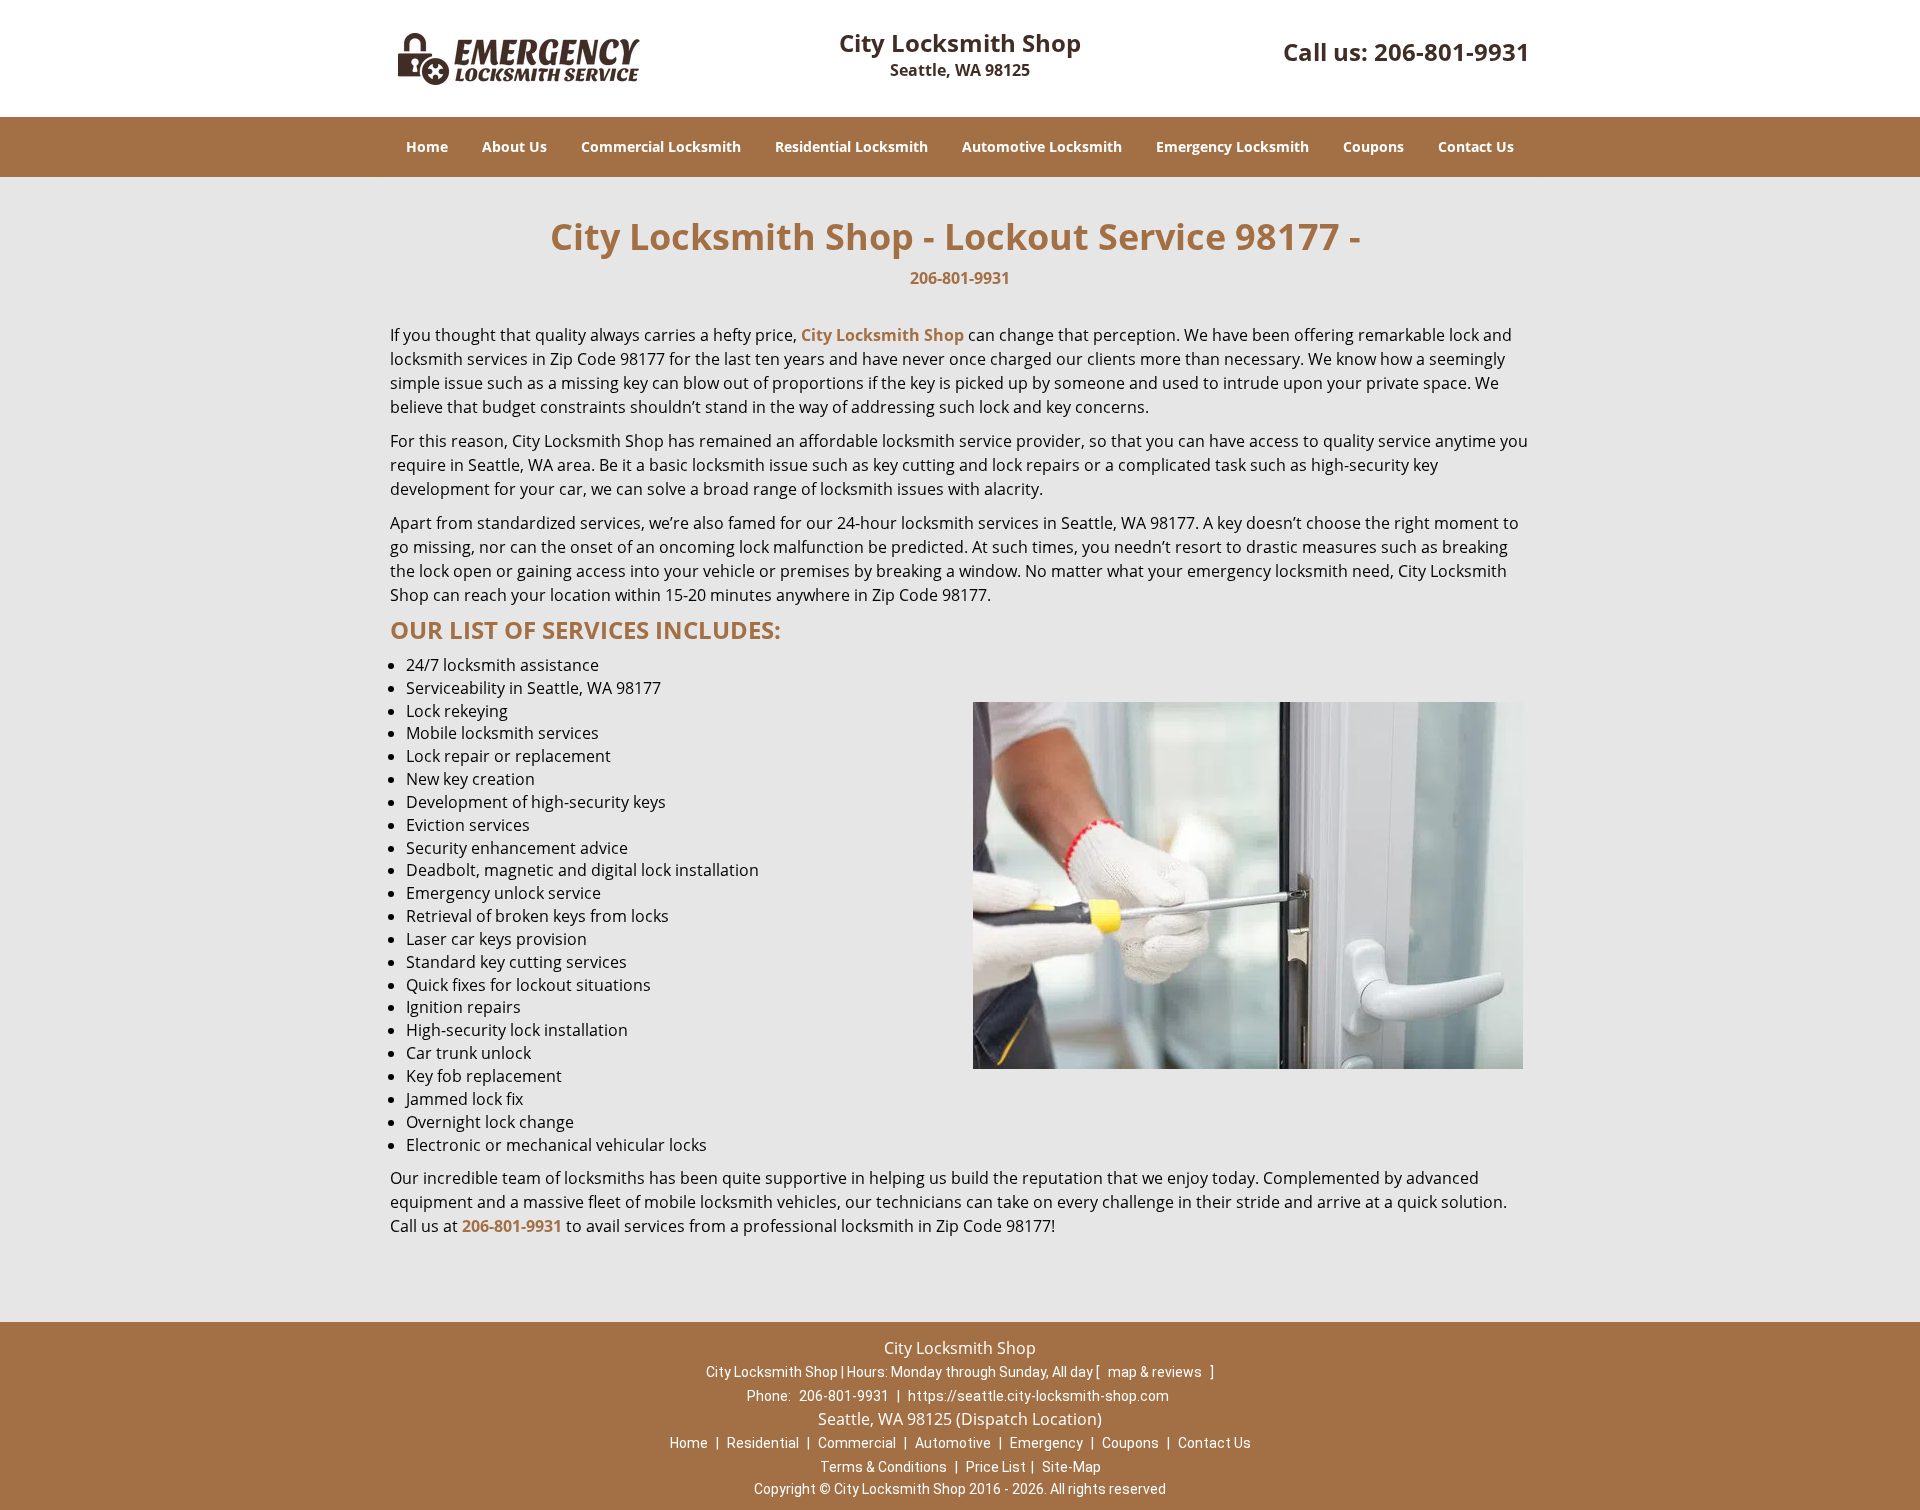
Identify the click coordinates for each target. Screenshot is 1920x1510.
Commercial (857, 1443)
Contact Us (1476, 146)
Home (427, 146)
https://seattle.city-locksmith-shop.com (1038, 1396)
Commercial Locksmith (661, 146)
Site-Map (1071, 1467)
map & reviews (1156, 1372)
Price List (996, 1467)
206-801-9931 (1452, 51)
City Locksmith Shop (882, 335)
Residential (763, 1443)
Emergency (1046, 1443)
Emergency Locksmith (1232, 146)
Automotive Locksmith (1042, 146)
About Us (514, 146)
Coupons (1373, 146)
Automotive (953, 1443)
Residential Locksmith (851, 146)
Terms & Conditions (883, 1467)
